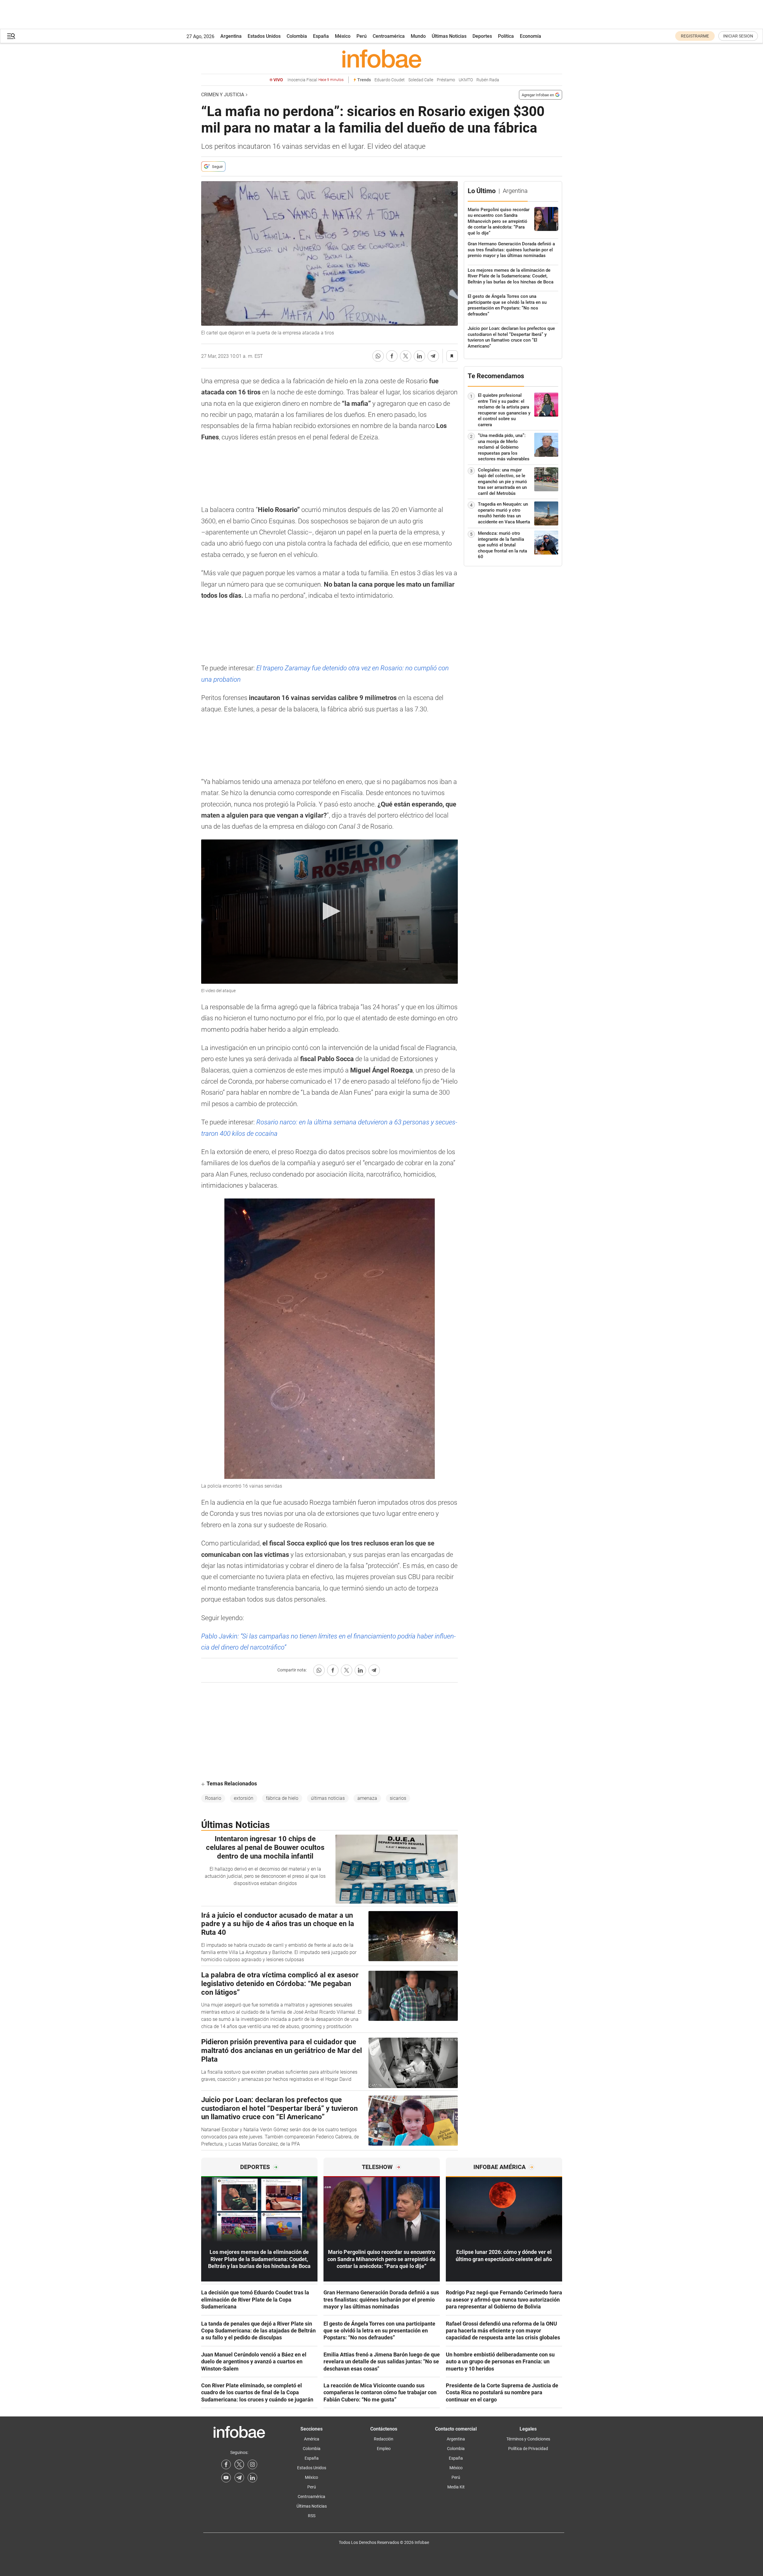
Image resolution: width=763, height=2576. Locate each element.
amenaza (367, 1798)
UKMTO (466, 80)
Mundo (418, 36)
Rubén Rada (488, 80)
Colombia (297, 36)
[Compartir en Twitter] (406, 356)
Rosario (213, 1798)
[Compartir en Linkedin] (419, 356)
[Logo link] (382, 58)
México (343, 36)
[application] (329, 912)
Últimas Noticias (449, 36)
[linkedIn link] (252, 2478)
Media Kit (456, 2487)
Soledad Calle (421, 80)
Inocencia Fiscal (316, 80)
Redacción (384, 2439)
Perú (362, 36)
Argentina (231, 36)
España (321, 36)
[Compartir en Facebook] (392, 356)
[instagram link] (252, 2464)
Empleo (384, 2449)
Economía (531, 36)
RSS (312, 2516)
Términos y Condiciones (528, 2439)
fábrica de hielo (282, 1798)
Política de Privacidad (528, 2449)
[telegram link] (239, 2478)
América (312, 2439)
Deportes (482, 36)
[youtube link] (226, 2478)
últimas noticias (328, 1798)
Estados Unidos (264, 36)
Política (506, 36)
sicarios (398, 1798)
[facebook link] (226, 2464)
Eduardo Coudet (390, 80)
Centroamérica (389, 36)
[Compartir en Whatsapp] (378, 356)
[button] (11, 36)
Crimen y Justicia (223, 95)
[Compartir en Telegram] (433, 356)
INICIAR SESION (738, 36)
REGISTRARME (695, 36)
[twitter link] (239, 2464)
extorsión (244, 1798)
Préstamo (446, 80)
